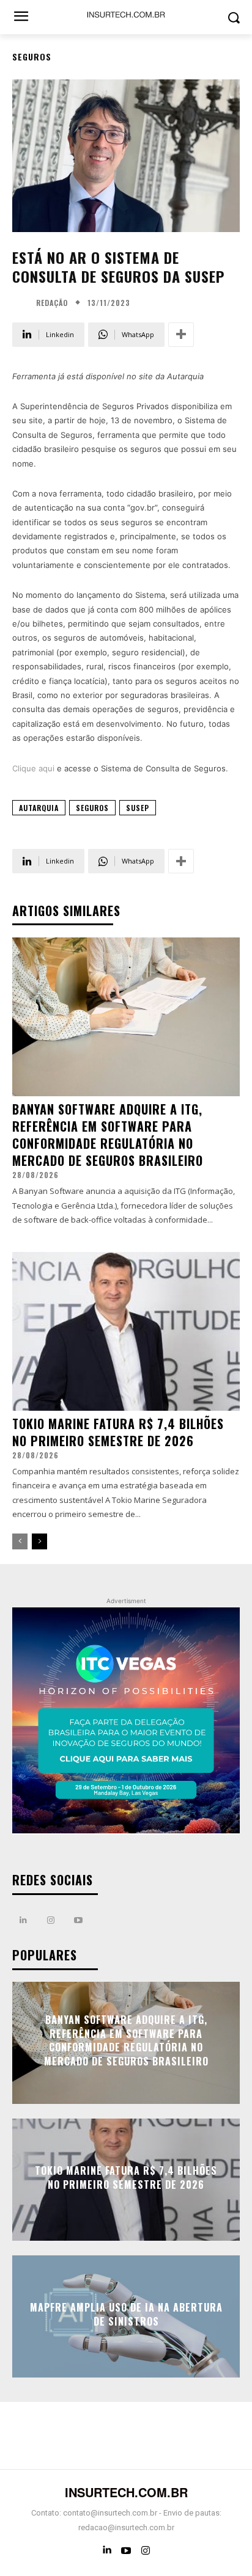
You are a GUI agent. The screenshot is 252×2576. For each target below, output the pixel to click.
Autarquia (39, 808)
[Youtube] (78, 1920)
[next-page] (39, 1541)
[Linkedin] (23, 1920)
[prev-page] (20, 1541)
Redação (52, 303)
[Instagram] (50, 1920)
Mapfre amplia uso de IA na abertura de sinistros (126, 2314)
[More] (181, 335)
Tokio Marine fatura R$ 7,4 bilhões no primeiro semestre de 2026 (118, 1432)
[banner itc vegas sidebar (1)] (126, 1721)
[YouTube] (126, 2550)
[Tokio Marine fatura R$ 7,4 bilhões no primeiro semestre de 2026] (126, 1331)
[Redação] (23, 303)
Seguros (32, 56)
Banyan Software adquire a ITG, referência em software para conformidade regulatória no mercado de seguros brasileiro (108, 1135)
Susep (138, 808)
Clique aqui (33, 768)
